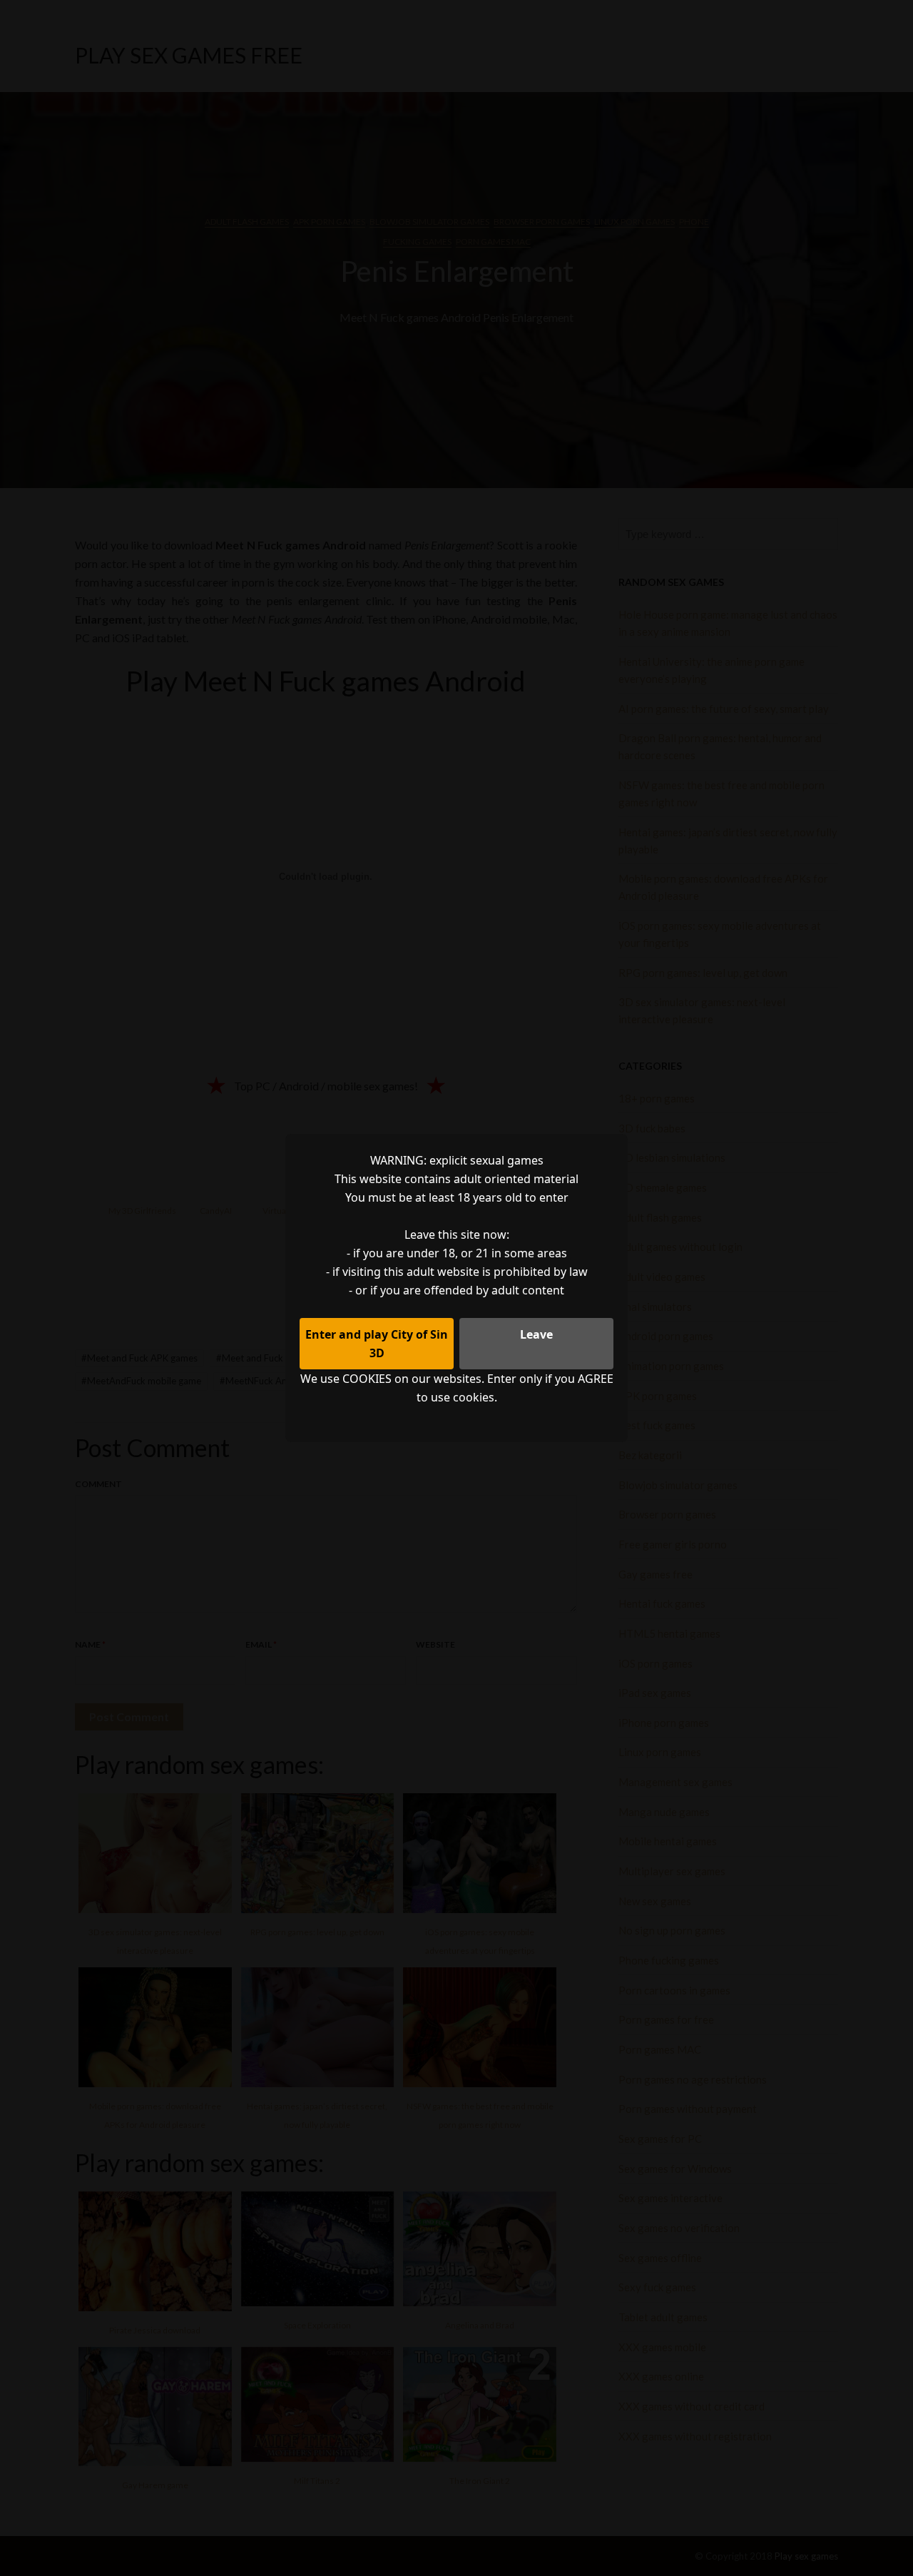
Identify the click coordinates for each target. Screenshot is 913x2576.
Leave (536, 1334)
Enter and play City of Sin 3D (377, 1344)
